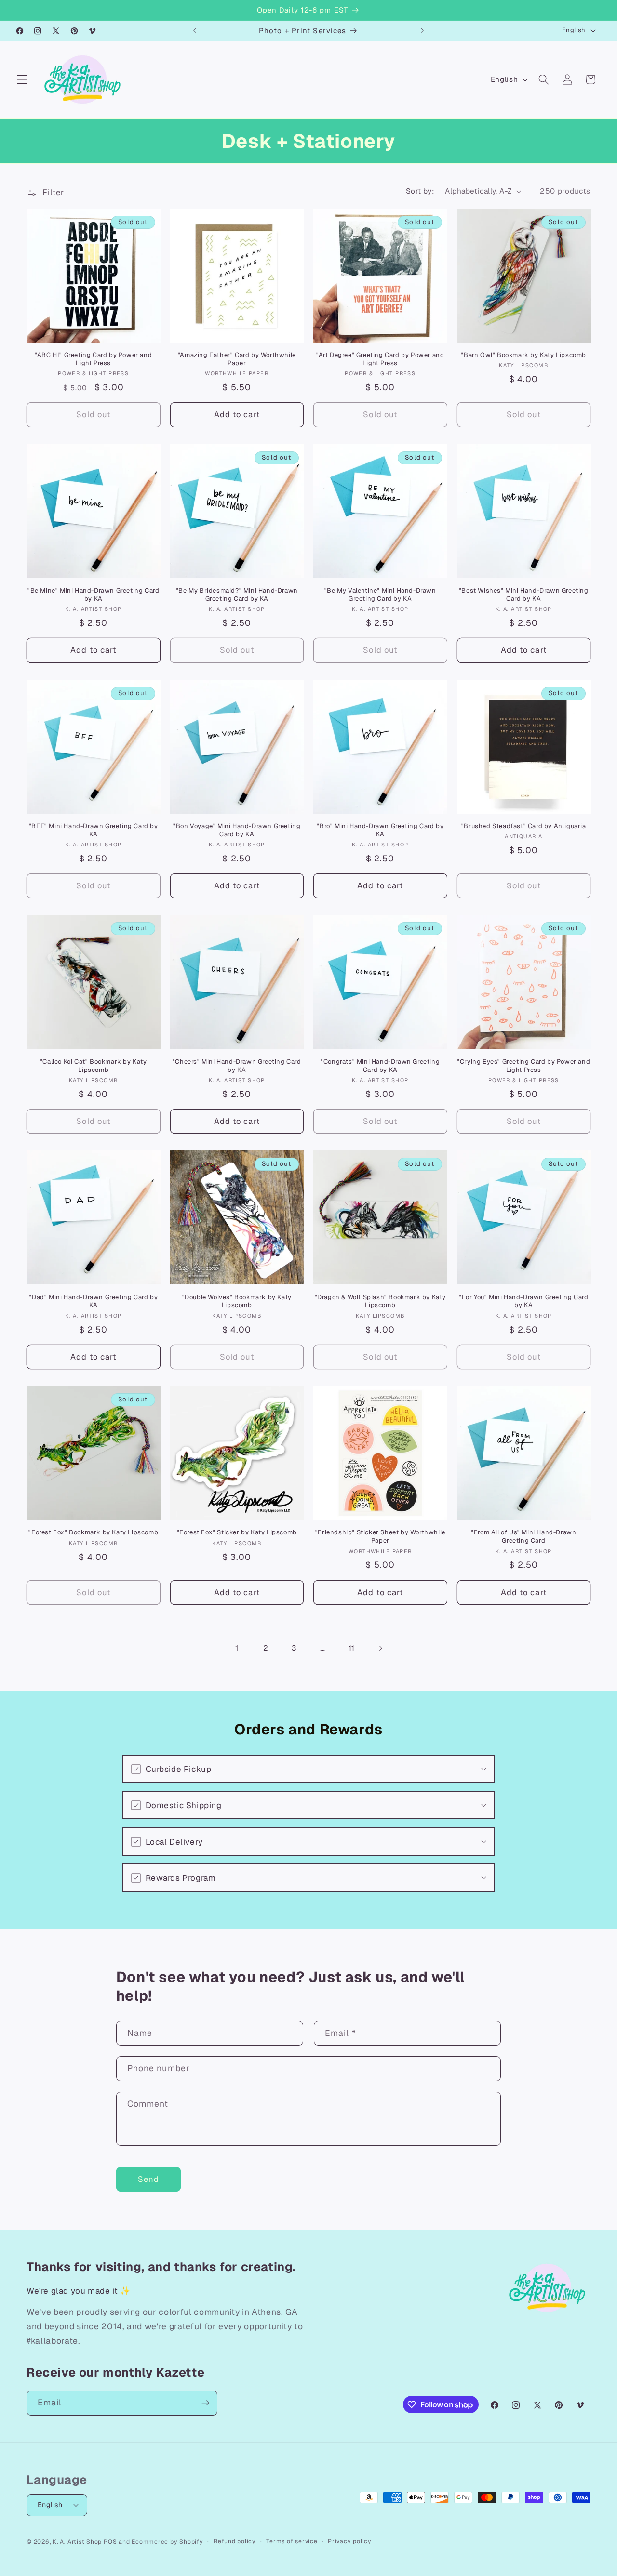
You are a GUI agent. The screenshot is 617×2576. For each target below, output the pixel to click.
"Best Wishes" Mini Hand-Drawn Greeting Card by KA (524, 595)
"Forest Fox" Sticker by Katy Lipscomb (237, 1532)
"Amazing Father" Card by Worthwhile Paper (237, 359)
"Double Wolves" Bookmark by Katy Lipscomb (237, 1301)
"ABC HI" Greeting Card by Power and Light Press (93, 359)
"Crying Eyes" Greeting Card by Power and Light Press (523, 1066)
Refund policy (235, 2541)
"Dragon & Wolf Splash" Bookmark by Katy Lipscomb (380, 1301)
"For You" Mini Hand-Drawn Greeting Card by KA (523, 1301)
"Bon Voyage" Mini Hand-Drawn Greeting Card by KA (237, 830)
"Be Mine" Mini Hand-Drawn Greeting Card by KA (93, 595)
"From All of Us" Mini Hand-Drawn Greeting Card (523, 1537)
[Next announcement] (422, 31)
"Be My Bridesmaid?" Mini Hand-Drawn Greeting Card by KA (237, 595)
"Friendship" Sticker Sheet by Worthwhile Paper (380, 1537)
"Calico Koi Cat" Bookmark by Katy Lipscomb (94, 1066)
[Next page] (380, 1648)
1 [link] (237, 1648)
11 (351, 1648)
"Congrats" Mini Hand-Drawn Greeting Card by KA (380, 1066)
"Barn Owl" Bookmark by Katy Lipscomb (523, 355)
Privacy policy (350, 2541)
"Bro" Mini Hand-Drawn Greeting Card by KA (380, 830)
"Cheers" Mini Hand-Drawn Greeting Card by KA (237, 1066)
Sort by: (420, 191)
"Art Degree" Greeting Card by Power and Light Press (380, 359)
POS (110, 2542)
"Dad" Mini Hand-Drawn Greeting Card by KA (93, 1301)
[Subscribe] (205, 2403)
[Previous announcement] (195, 31)
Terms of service (292, 2541)
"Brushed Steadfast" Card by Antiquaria (524, 826)
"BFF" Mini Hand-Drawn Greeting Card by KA (94, 830)
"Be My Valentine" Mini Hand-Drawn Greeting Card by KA (380, 595)
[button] (22, 79)
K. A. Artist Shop (77, 2542)
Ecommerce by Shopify (167, 2542)
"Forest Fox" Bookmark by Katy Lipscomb (93, 1532)
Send (148, 2179)
